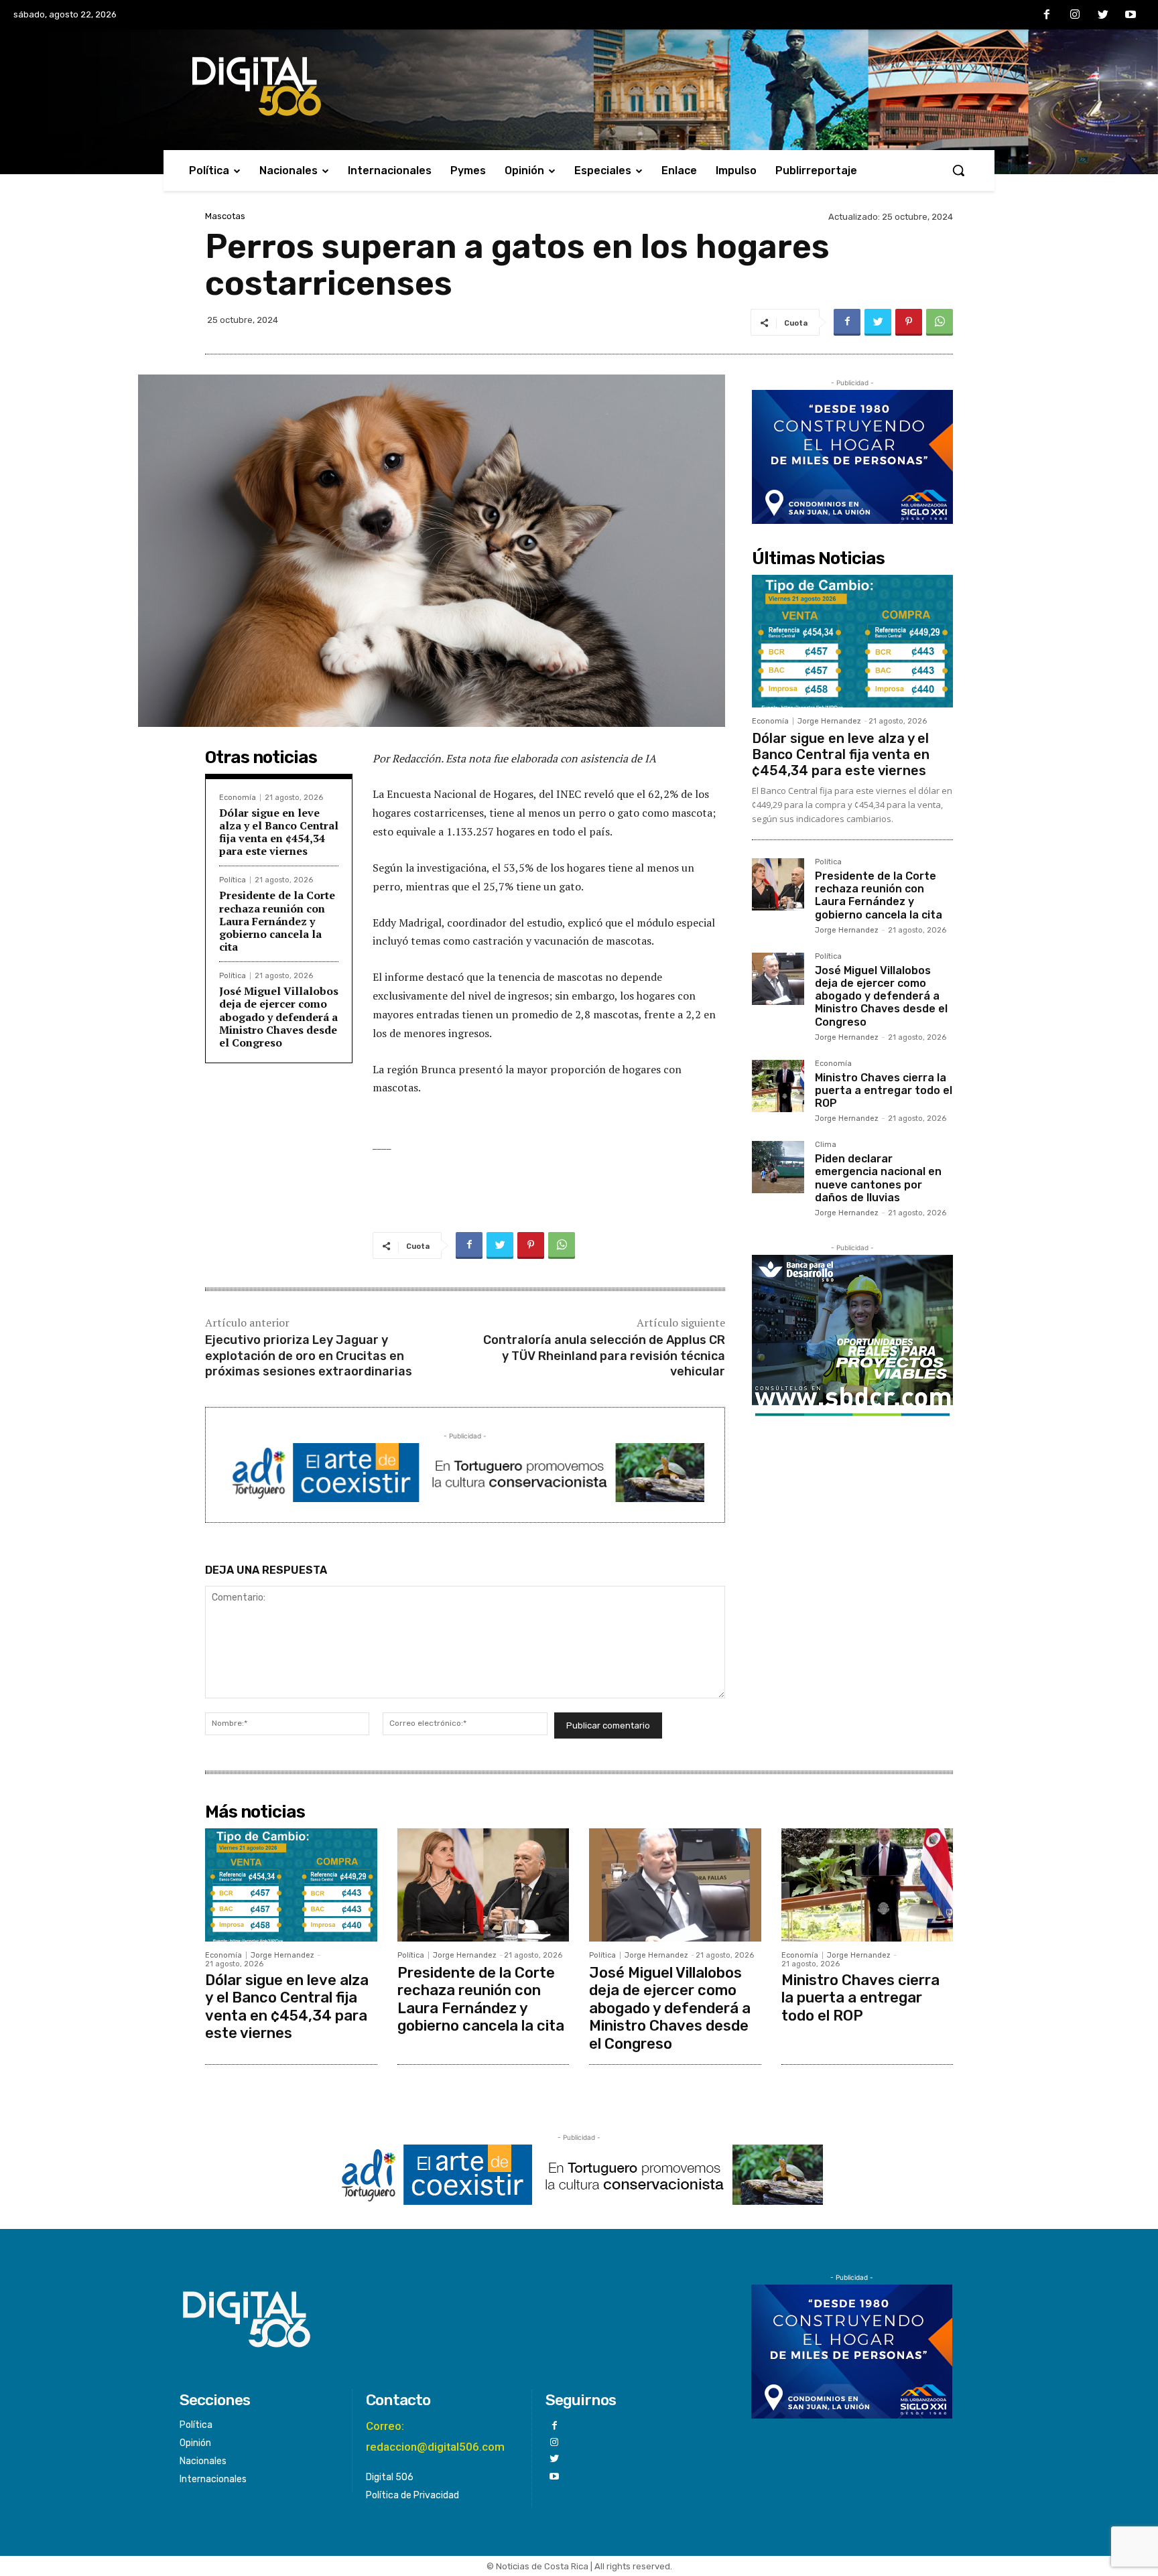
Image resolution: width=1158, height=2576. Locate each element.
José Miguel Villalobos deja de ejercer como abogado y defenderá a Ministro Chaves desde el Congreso (279, 1017)
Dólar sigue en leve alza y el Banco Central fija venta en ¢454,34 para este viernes (279, 832)
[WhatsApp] (940, 322)
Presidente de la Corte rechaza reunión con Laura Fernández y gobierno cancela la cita (277, 921)
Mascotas (225, 216)
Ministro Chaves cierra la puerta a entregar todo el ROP (884, 1090)
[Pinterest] (909, 322)
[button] (958, 170)
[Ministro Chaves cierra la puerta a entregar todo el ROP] (778, 1086)
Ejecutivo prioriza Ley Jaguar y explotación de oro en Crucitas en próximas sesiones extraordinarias (309, 1356)
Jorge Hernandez (829, 721)
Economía (238, 798)
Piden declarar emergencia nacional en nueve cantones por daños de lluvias (878, 1178)
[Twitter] (1103, 15)
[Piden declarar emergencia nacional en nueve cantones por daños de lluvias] (778, 1167)
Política (233, 880)
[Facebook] (1047, 15)
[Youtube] (1131, 15)
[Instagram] (1075, 15)
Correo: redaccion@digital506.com (435, 2436)
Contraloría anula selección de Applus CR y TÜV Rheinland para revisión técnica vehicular (604, 1356)
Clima (826, 1145)
